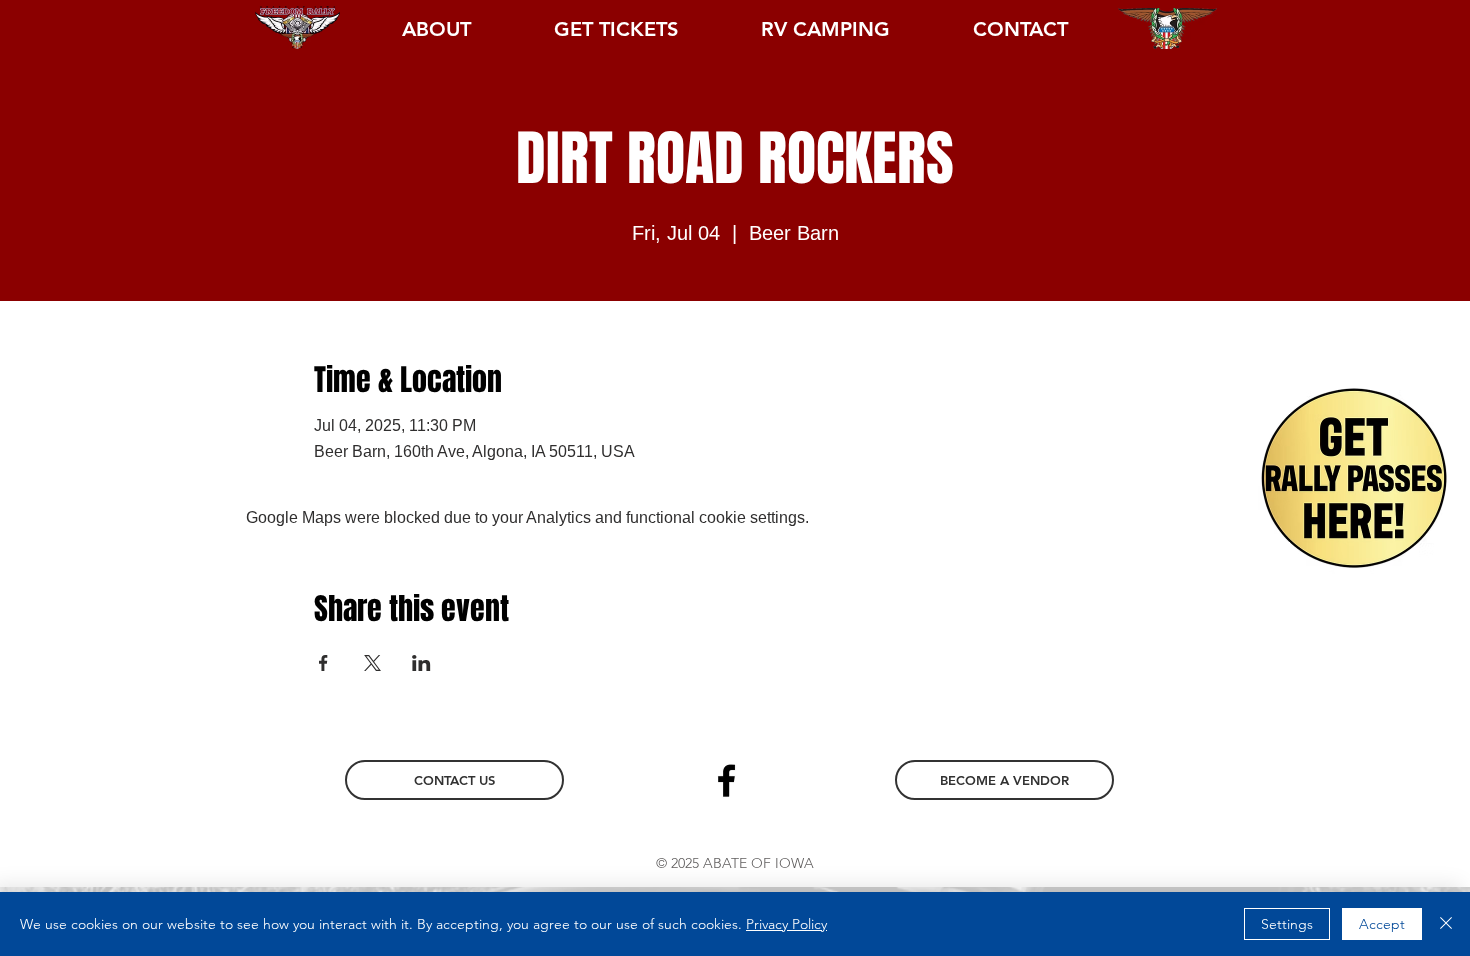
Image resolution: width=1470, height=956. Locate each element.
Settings (1287, 924)
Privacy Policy (786, 924)
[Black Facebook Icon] (726, 780)
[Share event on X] (372, 663)
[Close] (1446, 924)
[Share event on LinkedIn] (421, 663)
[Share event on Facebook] (323, 663)
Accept (1382, 924)
